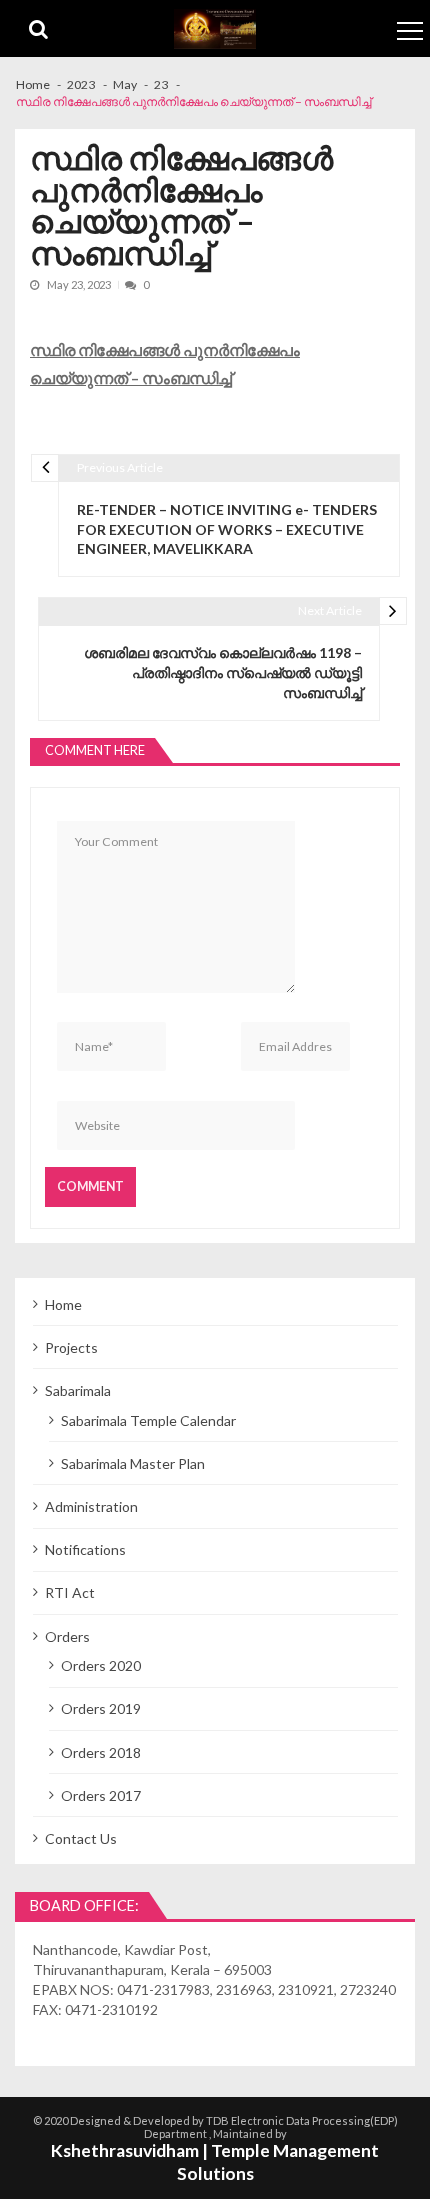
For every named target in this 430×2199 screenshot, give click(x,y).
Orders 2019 (101, 1708)
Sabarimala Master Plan (133, 1463)
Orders (67, 1636)
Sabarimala (78, 1390)
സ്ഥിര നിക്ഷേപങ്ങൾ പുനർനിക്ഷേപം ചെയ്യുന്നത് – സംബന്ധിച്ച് (165, 363)
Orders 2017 (101, 1795)
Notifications (85, 1549)
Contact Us (81, 1838)
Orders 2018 (101, 1752)
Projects (71, 1347)
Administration (91, 1506)
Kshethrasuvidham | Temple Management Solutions (215, 2162)
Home (63, 1304)
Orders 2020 (101, 1665)
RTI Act (70, 1592)
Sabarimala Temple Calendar (148, 1420)
